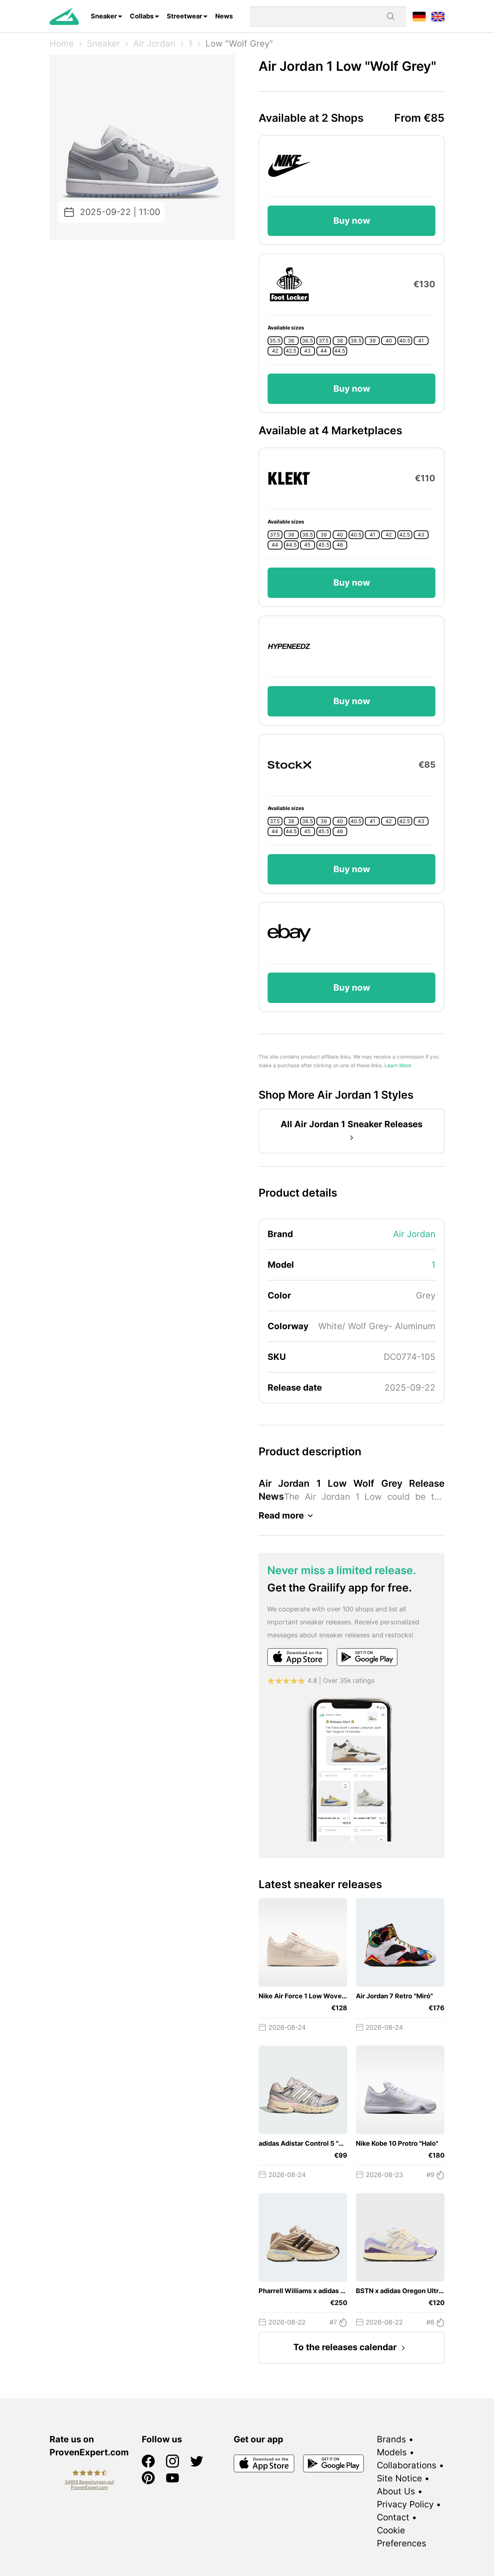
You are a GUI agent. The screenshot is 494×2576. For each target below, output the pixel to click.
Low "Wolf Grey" (239, 44)
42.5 (291, 351)
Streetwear (184, 16)
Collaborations (407, 2465)
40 (389, 341)
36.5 (308, 341)
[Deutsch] (419, 16)
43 (307, 351)
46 (340, 545)
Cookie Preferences (402, 2537)
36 (291, 341)
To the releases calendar (345, 2347)
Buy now (352, 221)
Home (62, 44)
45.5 (324, 545)
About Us (396, 2491)
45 (307, 545)
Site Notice (399, 2478)
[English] (438, 16)
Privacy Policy (405, 2504)
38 (340, 341)
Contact (393, 2517)
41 (421, 341)
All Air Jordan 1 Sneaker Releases (352, 1124)
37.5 (324, 341)
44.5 (340, 351)
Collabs (142, 16)
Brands (391, 2439)
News (224, 16)
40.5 (405, 341)
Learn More (398, 1065)
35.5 (275, 341)
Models (392, 2452)
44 (324, 351)
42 (275, 351)
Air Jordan (154, 44)
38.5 (356, 341)
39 (372, 341)
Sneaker (104, 16)
